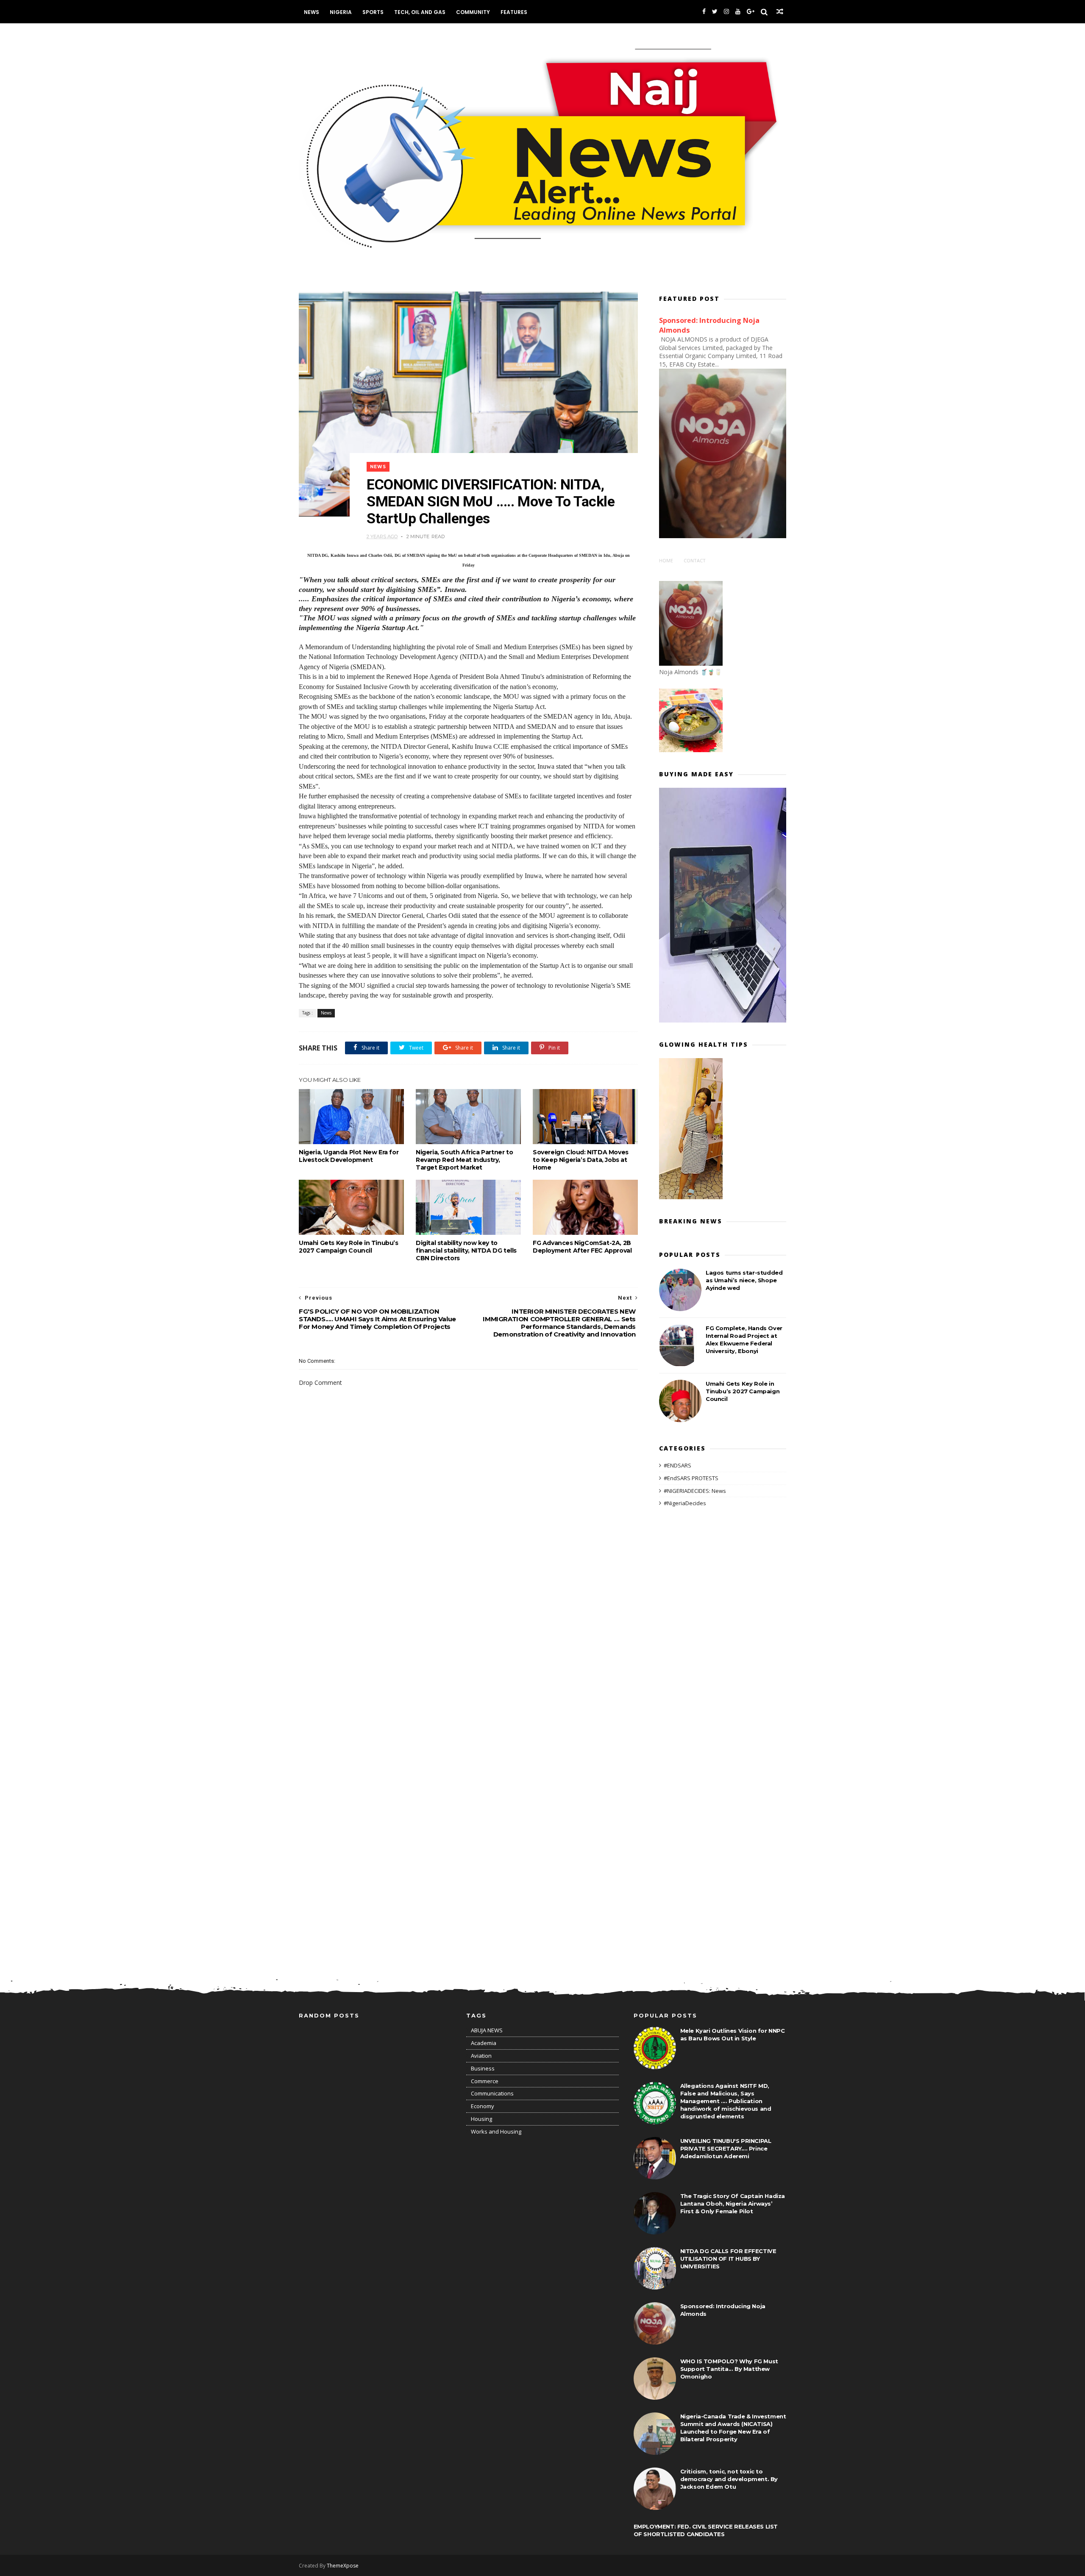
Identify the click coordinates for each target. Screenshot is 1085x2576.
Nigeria (341, 12)
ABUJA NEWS (487, 2030)
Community (473, 12)
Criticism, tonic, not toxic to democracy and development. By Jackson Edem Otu (729, 2479)
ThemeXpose (343, 2566)
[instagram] (726, 12)
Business (483, 2068)
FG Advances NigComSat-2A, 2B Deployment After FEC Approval (582, 1247)
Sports (373, 12)
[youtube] (738, 12)
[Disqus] (468, 1626)
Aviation (481, 2056)
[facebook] (704, 12)
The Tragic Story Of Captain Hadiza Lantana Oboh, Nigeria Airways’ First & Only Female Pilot (733, 2204)
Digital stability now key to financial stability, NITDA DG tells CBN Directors (466, 1250)
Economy (483, 2106)
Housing (481, 2119)
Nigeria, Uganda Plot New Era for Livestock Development (349, 1156)
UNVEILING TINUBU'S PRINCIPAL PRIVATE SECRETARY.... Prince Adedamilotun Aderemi (726, 2148)
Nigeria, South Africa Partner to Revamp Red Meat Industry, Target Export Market (464, 1160)
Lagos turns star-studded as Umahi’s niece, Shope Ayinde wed (744, 1280)
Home (666, 560)
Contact (695, 560)
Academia (484, 2043)
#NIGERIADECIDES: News (695, 1491)
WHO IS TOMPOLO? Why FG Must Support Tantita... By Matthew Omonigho (729, 2369)
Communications (492, 2093)
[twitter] (715, 12)
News (312, 12)
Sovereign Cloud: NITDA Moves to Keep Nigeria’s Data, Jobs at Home (581, 1160)
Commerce (485, 2081)
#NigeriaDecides (685, 1503)
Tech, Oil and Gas (420, 12)
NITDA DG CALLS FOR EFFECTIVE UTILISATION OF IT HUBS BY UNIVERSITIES (728, 2259)
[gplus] (751, 12)
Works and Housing (496, 2131)
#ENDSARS (677, 1465)
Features (514, 12)
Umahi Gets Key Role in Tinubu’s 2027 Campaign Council (349, 1247)
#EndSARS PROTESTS (691, 1478)
